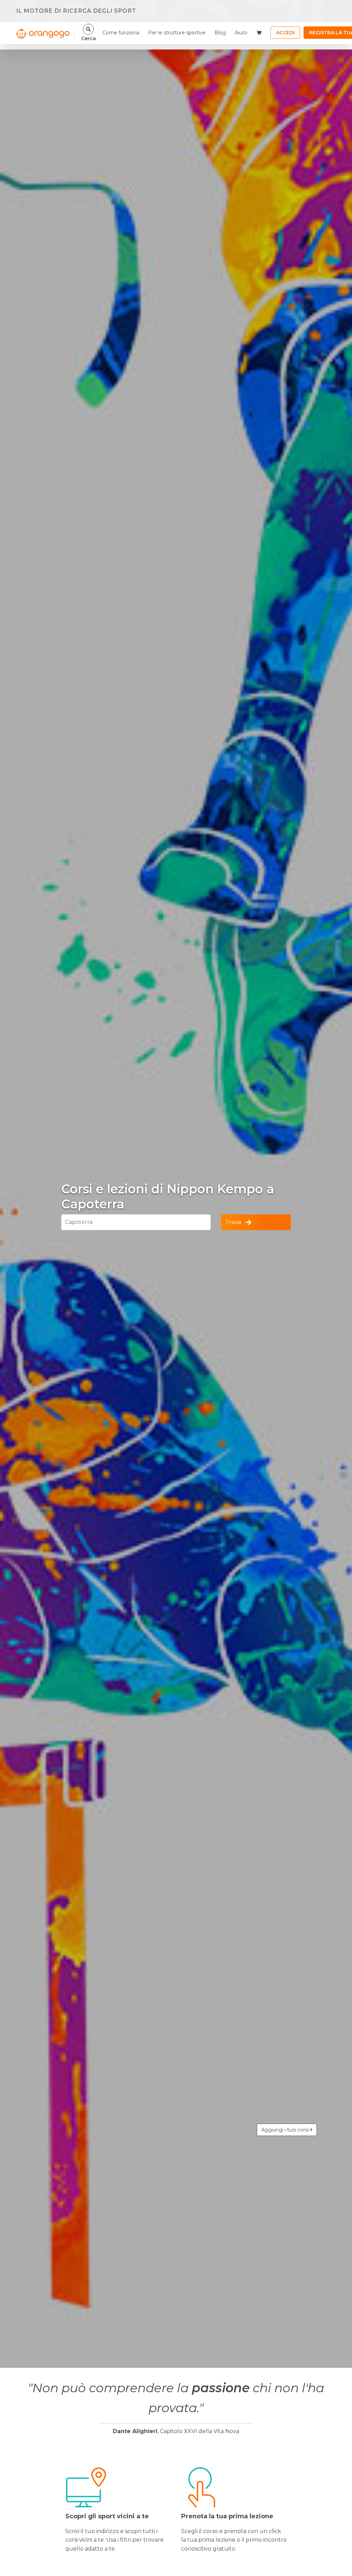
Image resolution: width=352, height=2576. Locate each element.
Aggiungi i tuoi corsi (286, 2130)
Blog (220, 33)
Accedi (285, 33)
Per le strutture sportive (177, 33)
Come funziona (121, 33)
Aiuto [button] (241, 33)
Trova (233, 1222)
